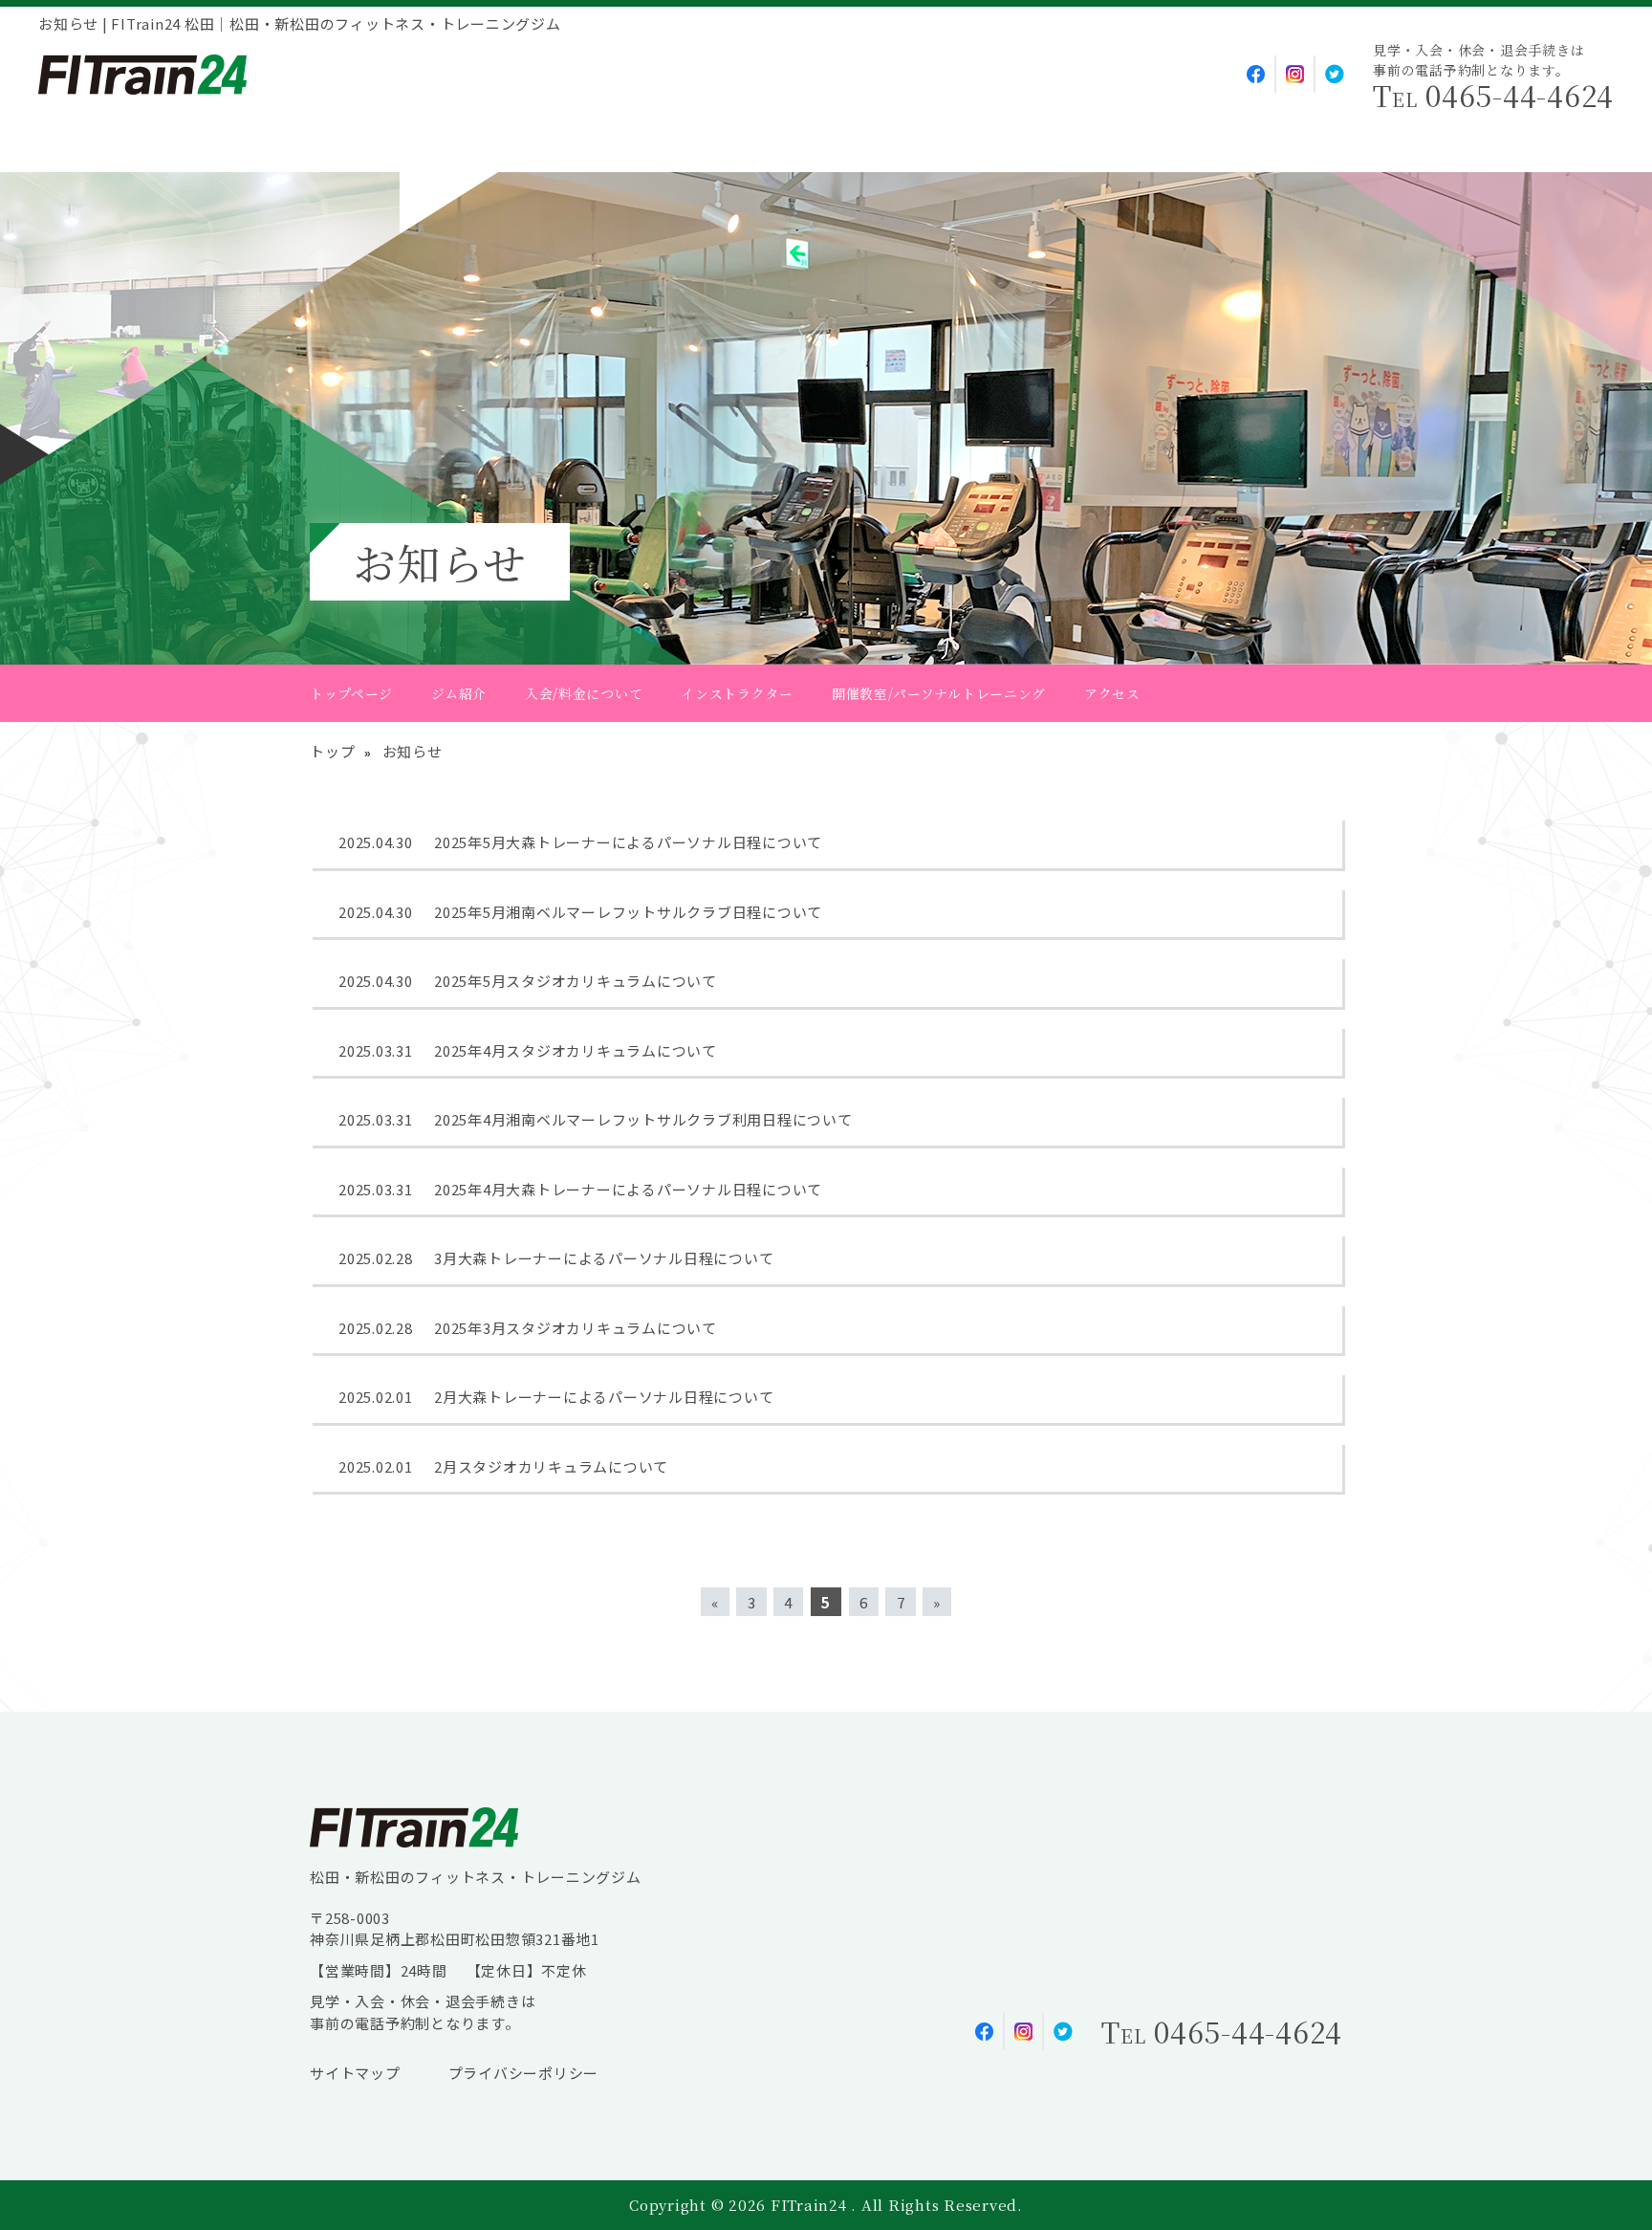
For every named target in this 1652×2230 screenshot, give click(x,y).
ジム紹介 (459, 693)
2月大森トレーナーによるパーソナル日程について (604, 1397)
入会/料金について (584, 693)
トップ (332, 751)
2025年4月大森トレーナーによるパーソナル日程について (628, 1189)
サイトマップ (355, 2073)
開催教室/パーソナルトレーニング (939, 693)
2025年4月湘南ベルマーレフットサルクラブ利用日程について (643, 1119)
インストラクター (737, 693)
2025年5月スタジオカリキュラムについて (576, 981)
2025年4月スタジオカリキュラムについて (576, 1050)
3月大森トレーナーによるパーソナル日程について (604, 1258)
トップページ (351, 693)
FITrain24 (811, 2205)
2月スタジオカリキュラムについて (551, 1466)
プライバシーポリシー (524, 2073)
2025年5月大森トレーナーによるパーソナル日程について (628, 842)
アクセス (1112, 693)
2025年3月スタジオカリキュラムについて (576, 1328)
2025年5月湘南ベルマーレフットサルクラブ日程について (628, 912)
